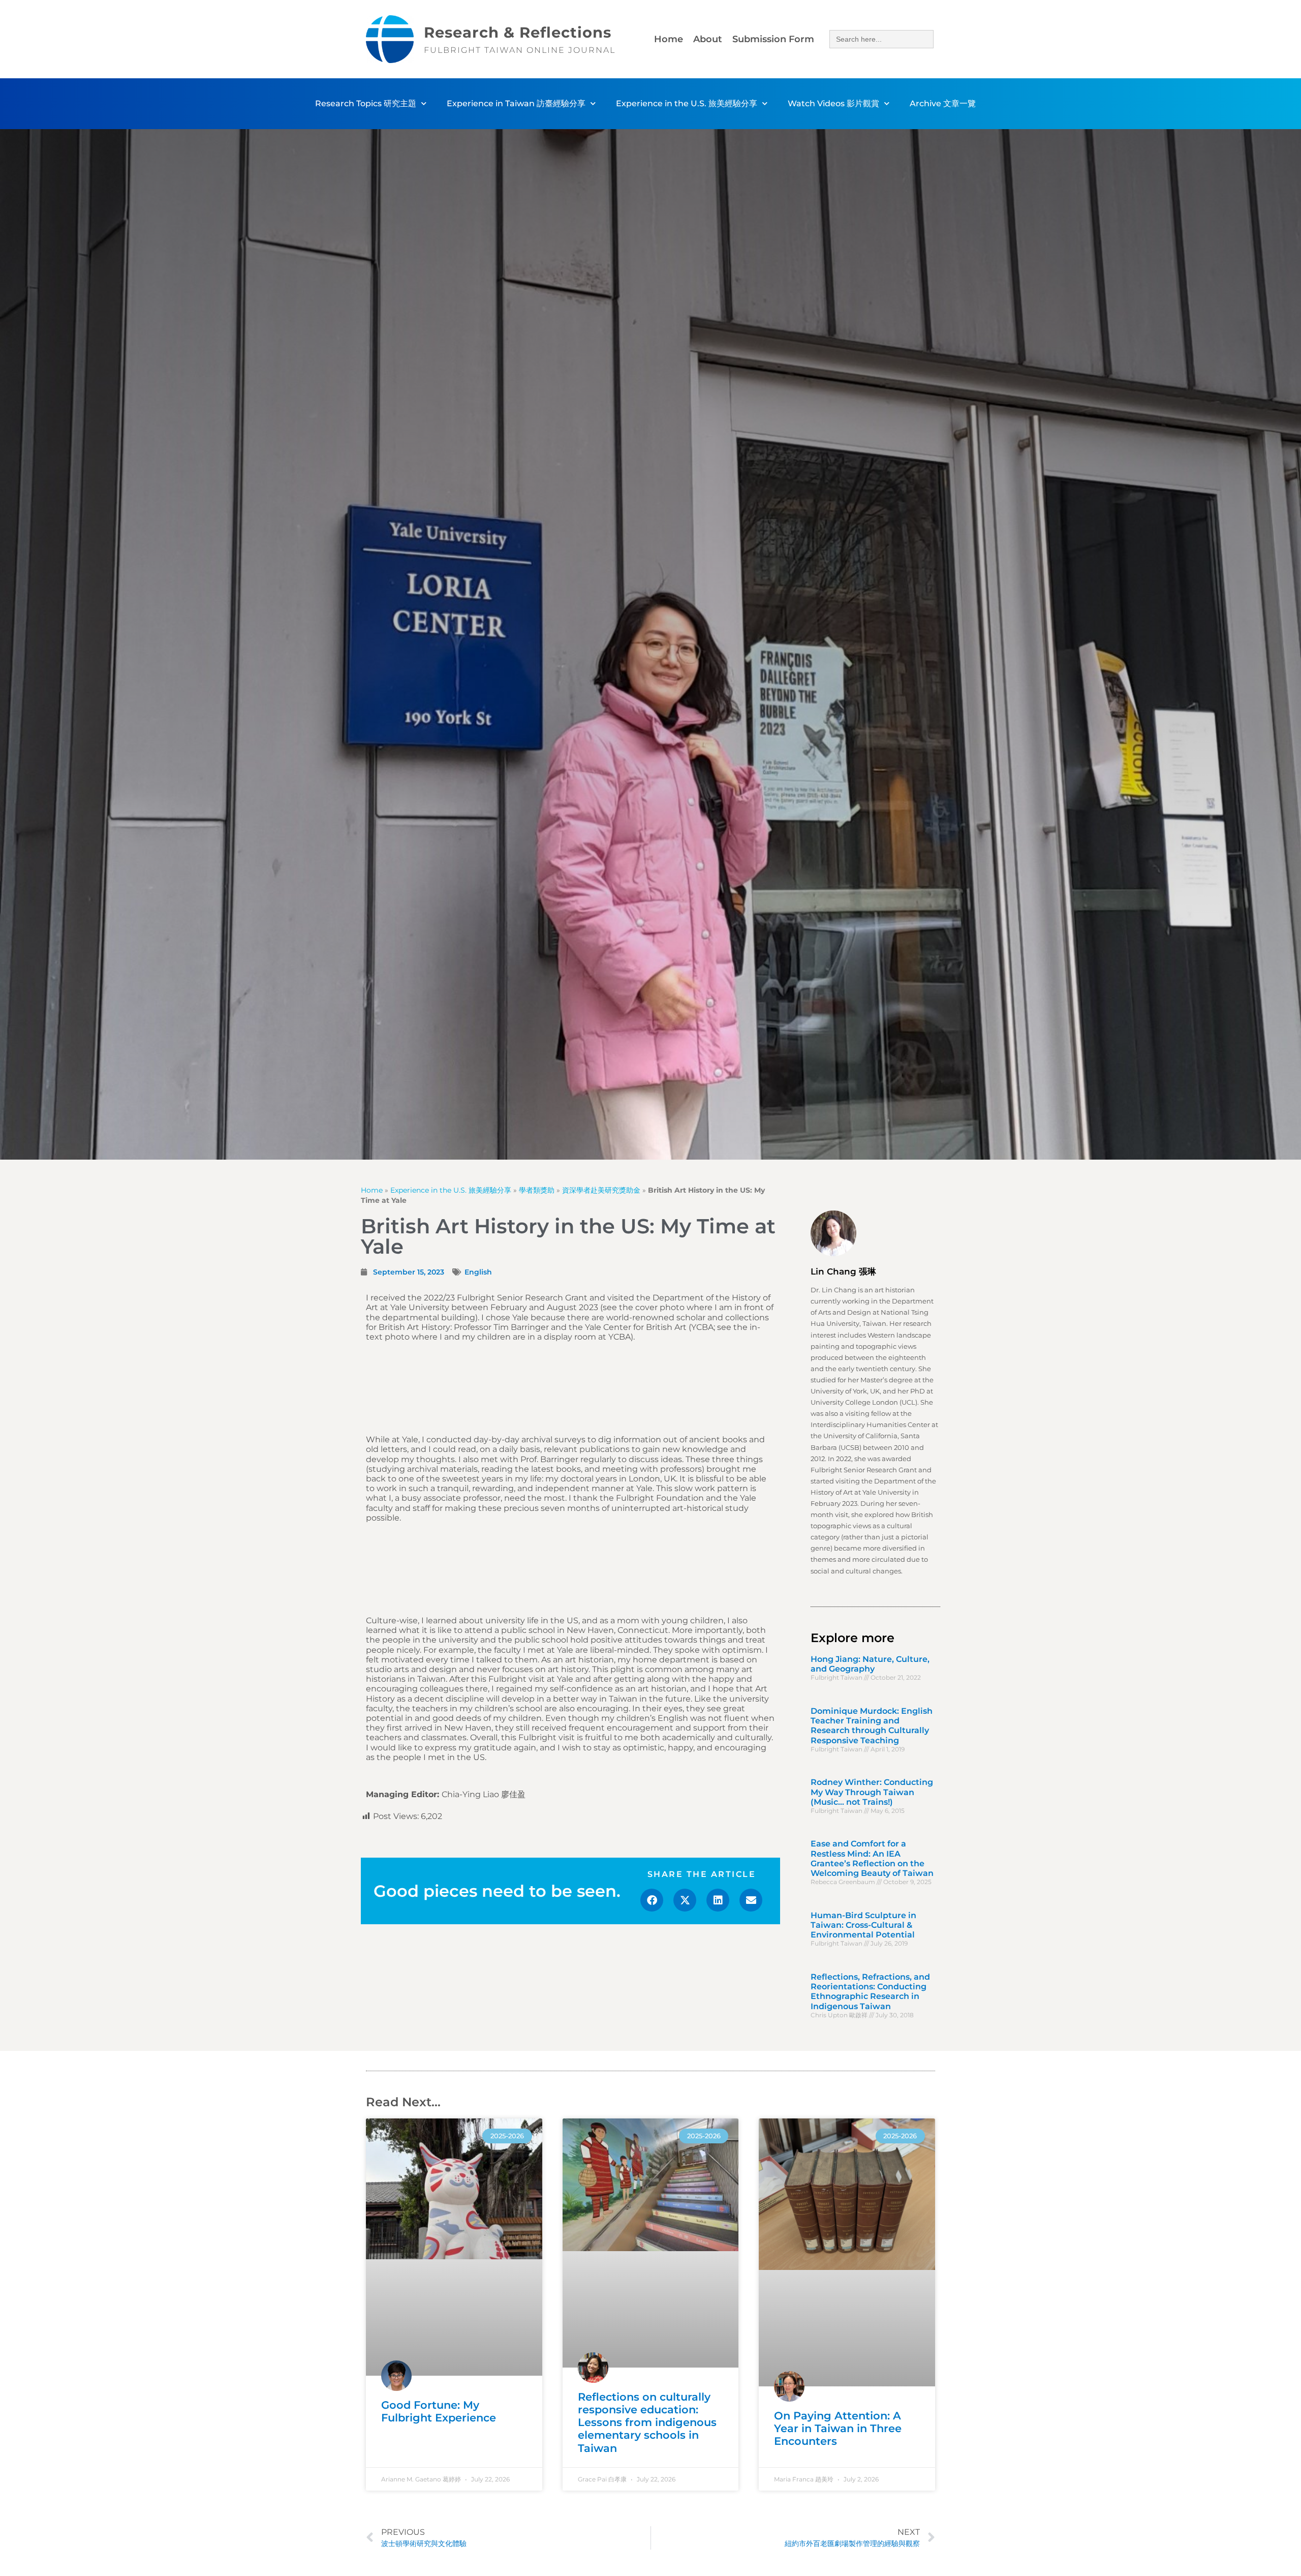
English (478, 1272)
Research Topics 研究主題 (366, 103)
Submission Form (773, 39)
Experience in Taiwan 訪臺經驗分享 (516, 103)
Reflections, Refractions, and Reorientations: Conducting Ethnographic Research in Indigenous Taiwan (870, 1992)
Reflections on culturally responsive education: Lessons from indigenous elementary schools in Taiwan (647, 2422)
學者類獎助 (537, 1190)
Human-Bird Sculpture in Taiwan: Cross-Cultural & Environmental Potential (863, 1925)
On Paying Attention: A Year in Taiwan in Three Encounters (838, 2428)
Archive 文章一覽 (943, 103)
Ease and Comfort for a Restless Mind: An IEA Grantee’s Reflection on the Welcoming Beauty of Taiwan (872, 1858)
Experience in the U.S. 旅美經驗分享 (687, 103)
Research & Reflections (518, 32)
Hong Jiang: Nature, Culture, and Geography (870, 1664)
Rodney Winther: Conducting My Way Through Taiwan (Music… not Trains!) (872, 1792)
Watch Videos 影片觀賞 (833, 103)
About (708, 39)
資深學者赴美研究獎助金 (601, 1190)
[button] (652, 1900)
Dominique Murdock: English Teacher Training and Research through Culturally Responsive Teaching (872, 1726)
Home (669, 39)
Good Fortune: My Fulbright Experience (439, 2411)
